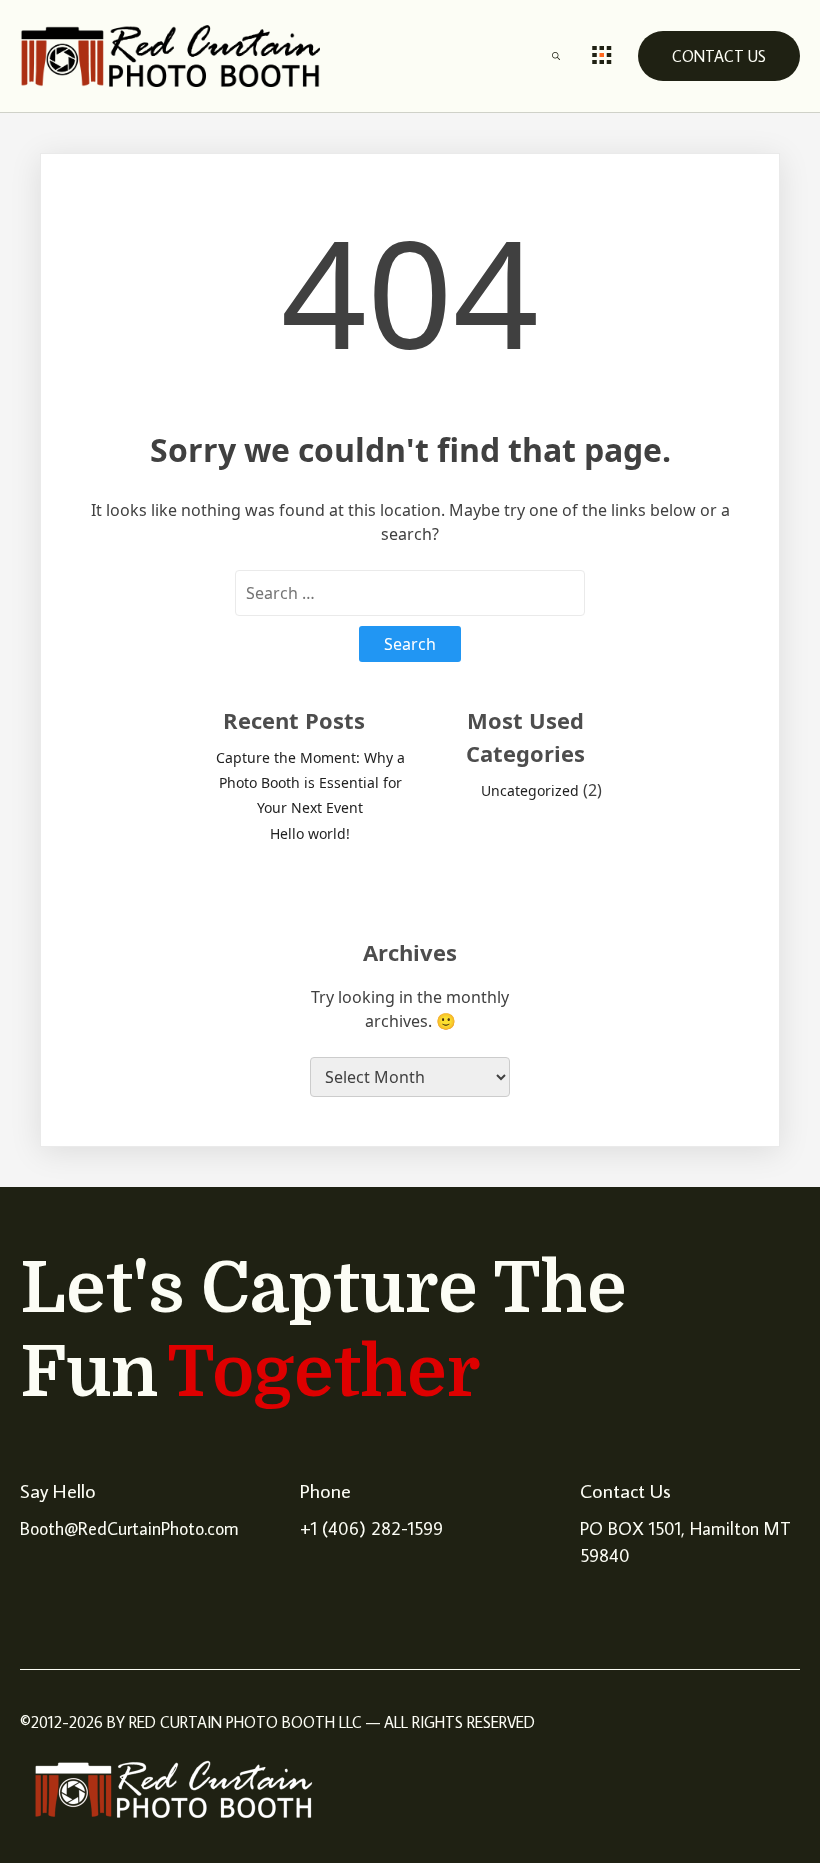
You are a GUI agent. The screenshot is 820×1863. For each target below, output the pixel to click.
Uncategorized (530, 790)
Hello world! (310, 833)
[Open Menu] (602, 56)
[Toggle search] (556, 56)
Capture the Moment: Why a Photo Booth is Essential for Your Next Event (310, 782)
